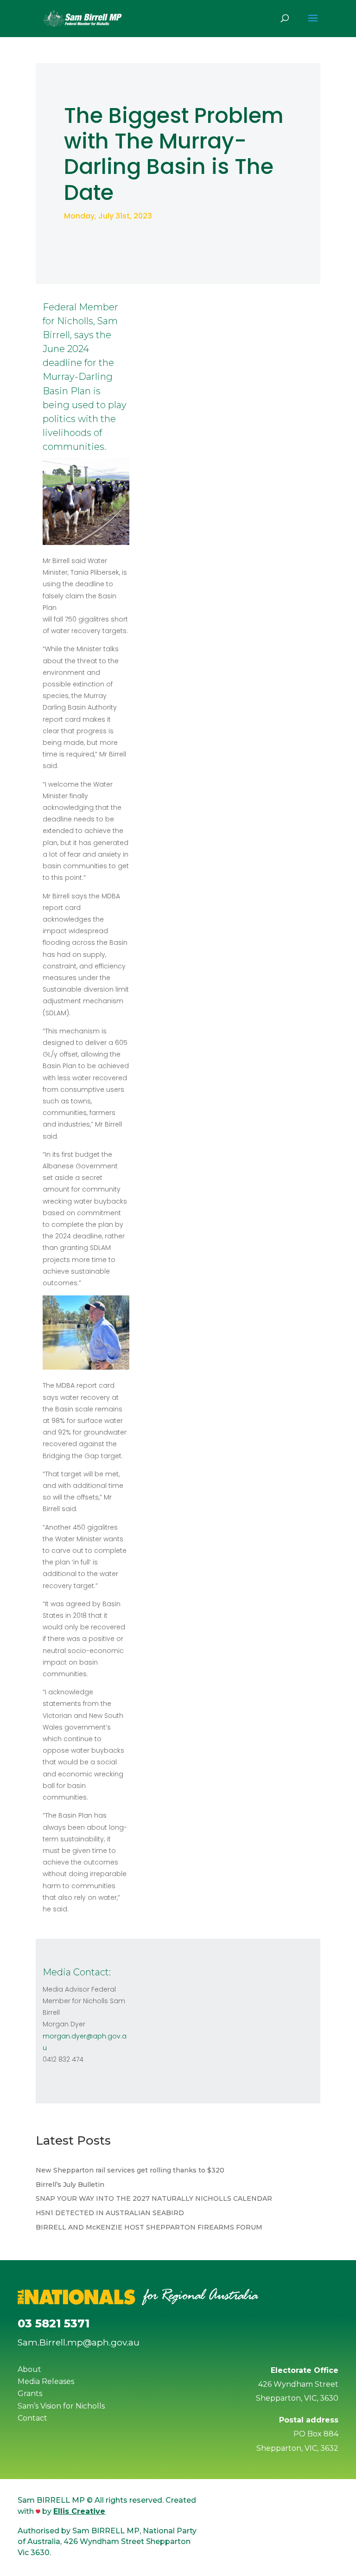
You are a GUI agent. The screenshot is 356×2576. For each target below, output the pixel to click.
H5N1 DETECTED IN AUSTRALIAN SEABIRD (110, 2213)
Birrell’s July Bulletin (70, 2185)
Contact (32, 2418)
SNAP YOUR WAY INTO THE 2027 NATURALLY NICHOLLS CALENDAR (154, 2198)
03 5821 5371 (54, 2323)
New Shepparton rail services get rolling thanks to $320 (130, 2170)
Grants (30, 2393)
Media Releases (46, 2381)
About (29, 2369)
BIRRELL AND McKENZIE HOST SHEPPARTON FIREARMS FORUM (149, 2227)
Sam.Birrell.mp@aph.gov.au (79, 2342)
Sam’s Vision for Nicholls (61, 2406)
